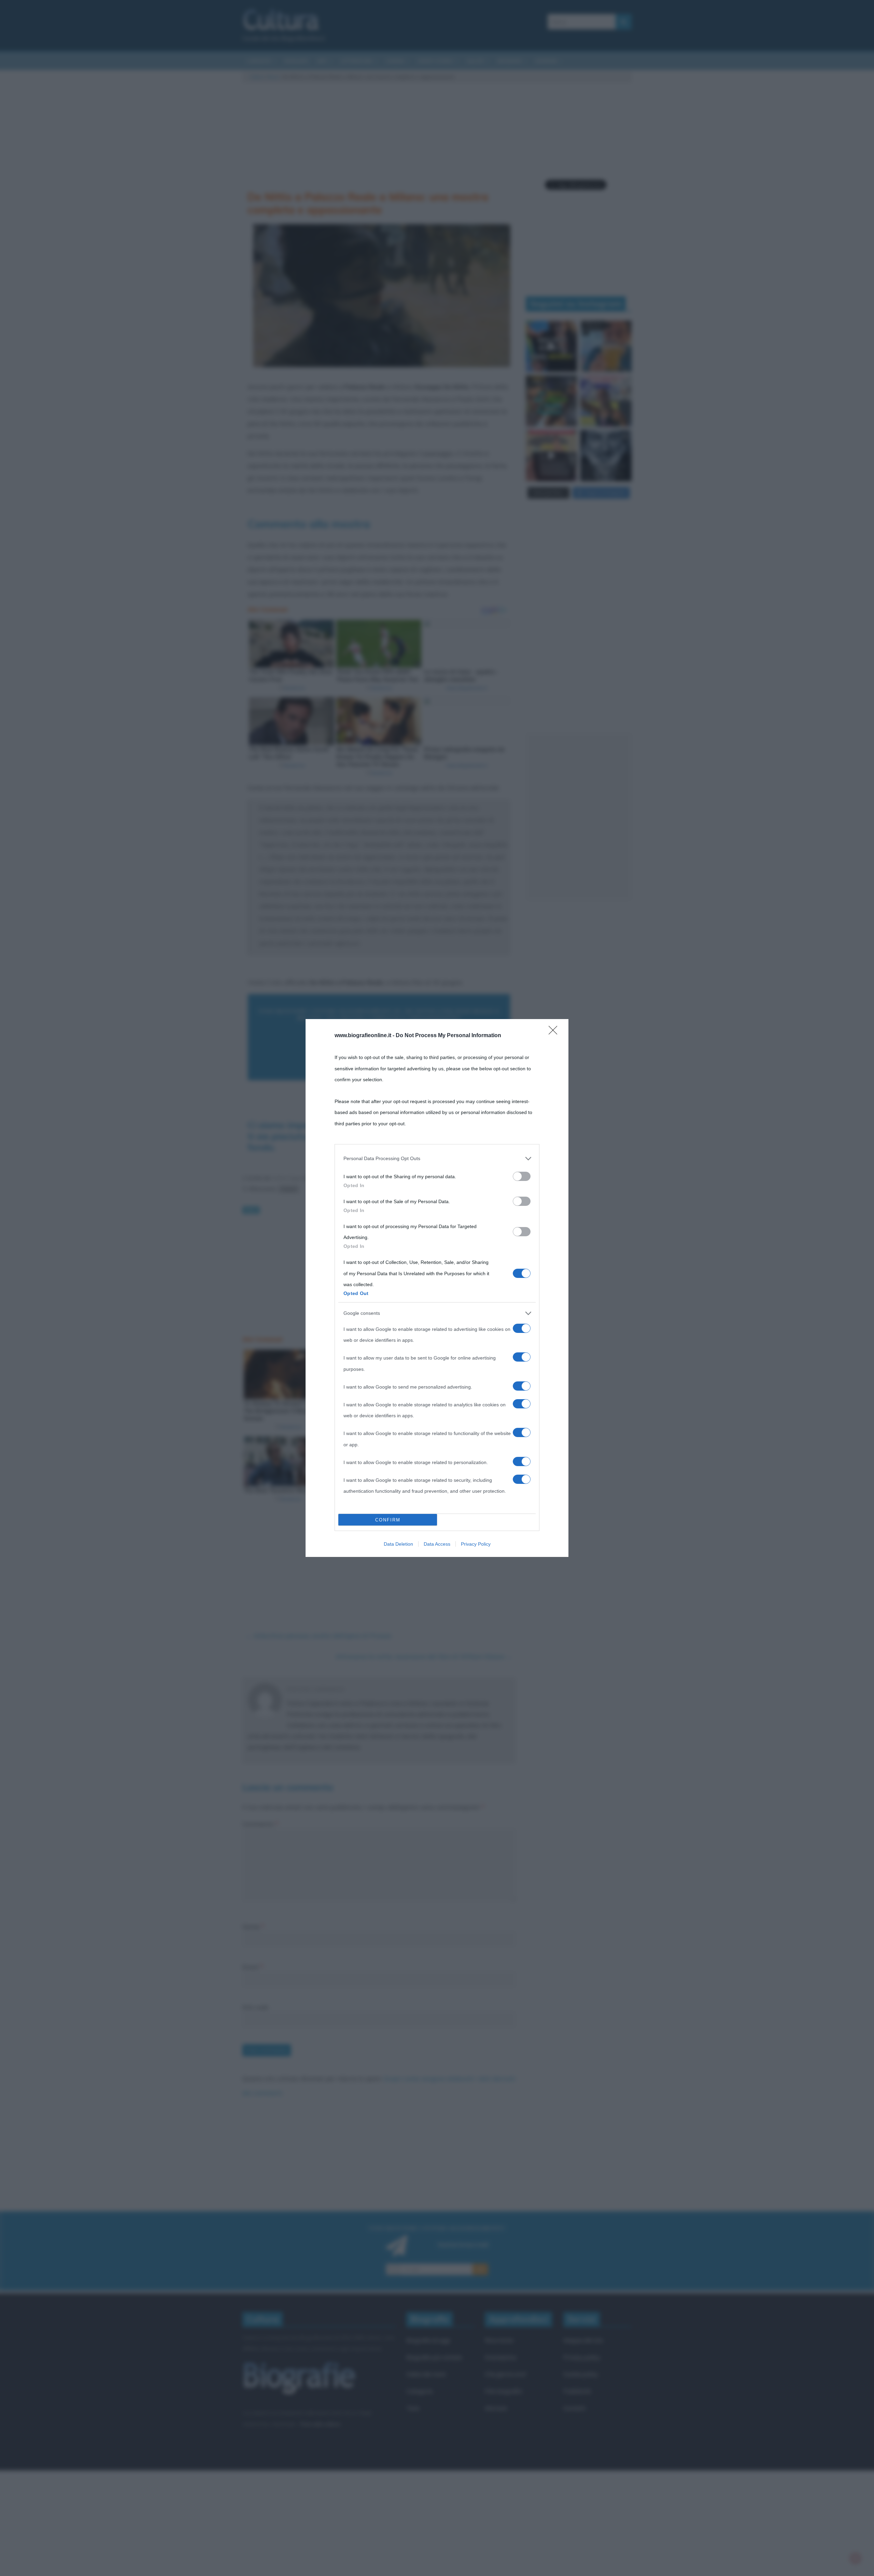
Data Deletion (398, 1544)
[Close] (555, 1032)
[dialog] (437, 1288)
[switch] (522, 1176)
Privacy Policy (476, 1544)
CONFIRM (388, 1520)
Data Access (437, 1544)
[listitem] (437, 1158)
